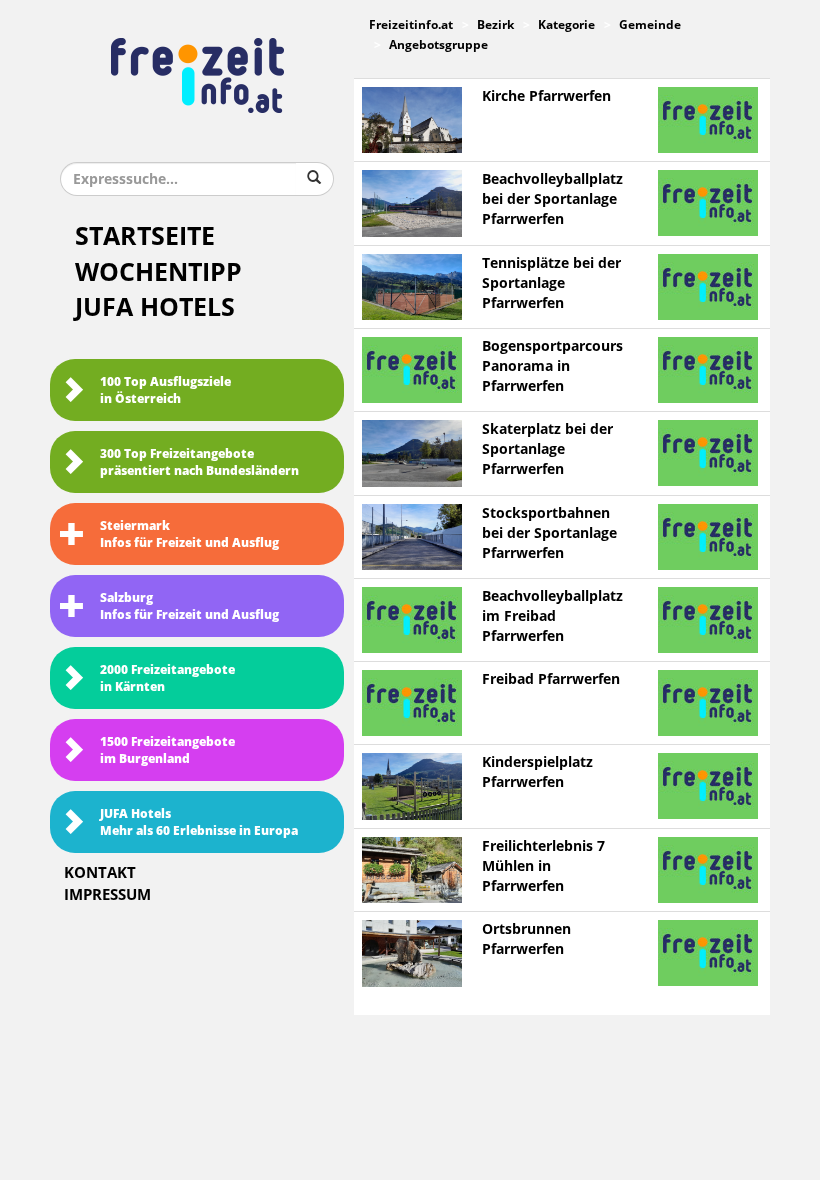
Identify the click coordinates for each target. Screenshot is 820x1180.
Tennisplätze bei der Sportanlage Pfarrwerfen (551, 283)
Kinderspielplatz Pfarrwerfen (537, 772)
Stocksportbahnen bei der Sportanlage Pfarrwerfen (549, 533)
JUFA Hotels (155, 307)
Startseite (145, 236)
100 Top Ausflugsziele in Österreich (165, 390)
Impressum (107, 895)
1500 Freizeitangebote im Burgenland (167, 750)
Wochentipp (158, 272)
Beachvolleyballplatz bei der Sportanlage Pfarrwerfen (552, 199)
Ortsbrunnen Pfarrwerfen (526, 939)
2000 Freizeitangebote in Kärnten (167, 678)
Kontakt (100, 873)
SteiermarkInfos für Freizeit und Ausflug (189, 534)
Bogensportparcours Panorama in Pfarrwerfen (552, 366)
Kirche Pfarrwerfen (546, 96)
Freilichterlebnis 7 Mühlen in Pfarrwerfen (543, 866)
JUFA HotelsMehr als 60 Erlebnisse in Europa (199, 822)
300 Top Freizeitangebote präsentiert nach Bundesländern (199, 462)
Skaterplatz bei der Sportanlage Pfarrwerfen (547, 449)
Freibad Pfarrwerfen (551, 679)
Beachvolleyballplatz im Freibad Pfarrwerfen (552, 616)
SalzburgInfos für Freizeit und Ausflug (189, 606)
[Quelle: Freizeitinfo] (412, 119)
